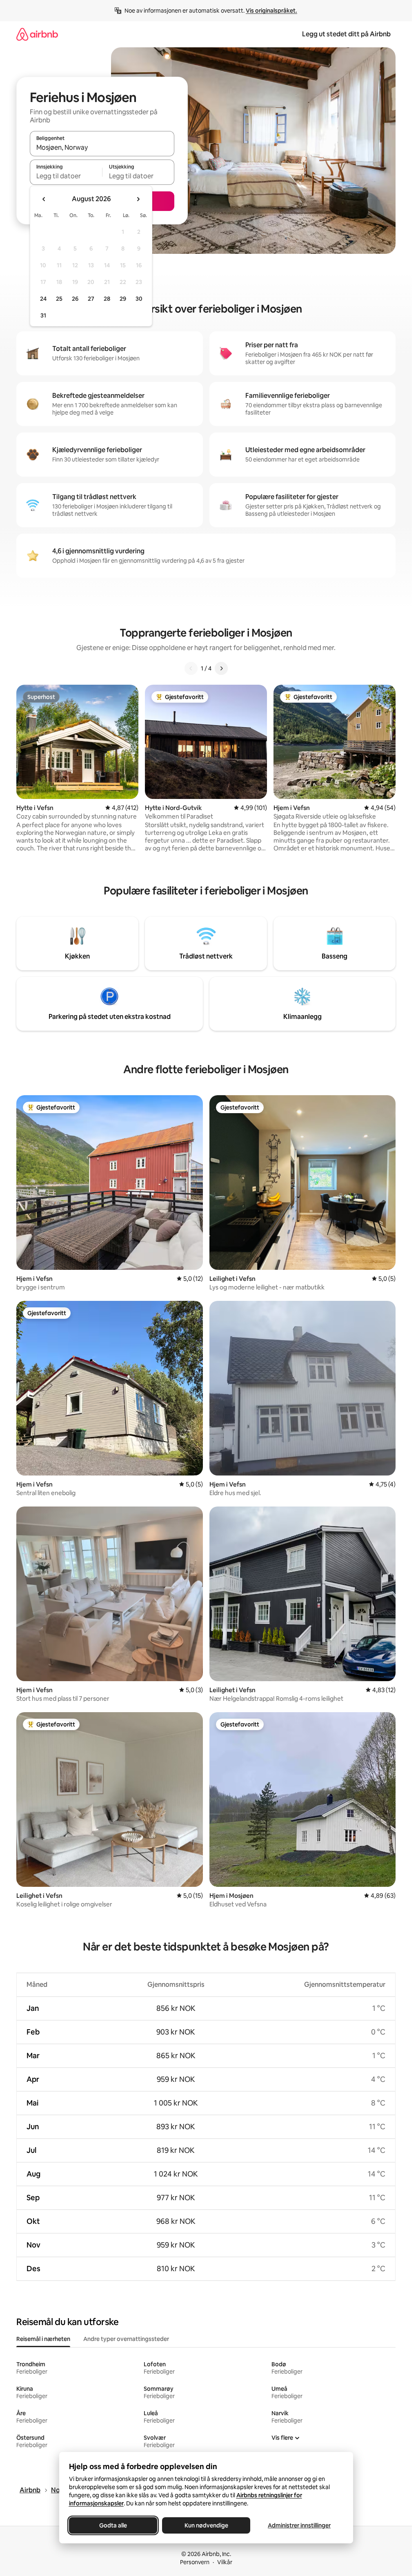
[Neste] (221, 668)
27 (91, 299)
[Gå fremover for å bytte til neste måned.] (138, 199)
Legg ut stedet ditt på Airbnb (346, 34)
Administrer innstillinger (299, 2525)
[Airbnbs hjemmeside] (37, 34)
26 (75, 299)
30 (139, 299)
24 (43, 299)
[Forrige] (191, 668)
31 (43, 315)
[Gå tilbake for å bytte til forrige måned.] (44, 199)
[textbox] (66, 176)
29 (123, 299)
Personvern (195, 2562)
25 (59, 299)
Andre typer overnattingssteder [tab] (126, 2339)
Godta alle (113, 2525)
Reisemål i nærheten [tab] (43, 2339)
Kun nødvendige (206, 2525)
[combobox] (102, 147)
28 (107, 299)
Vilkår (225, 2562)
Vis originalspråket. (271, 11)
